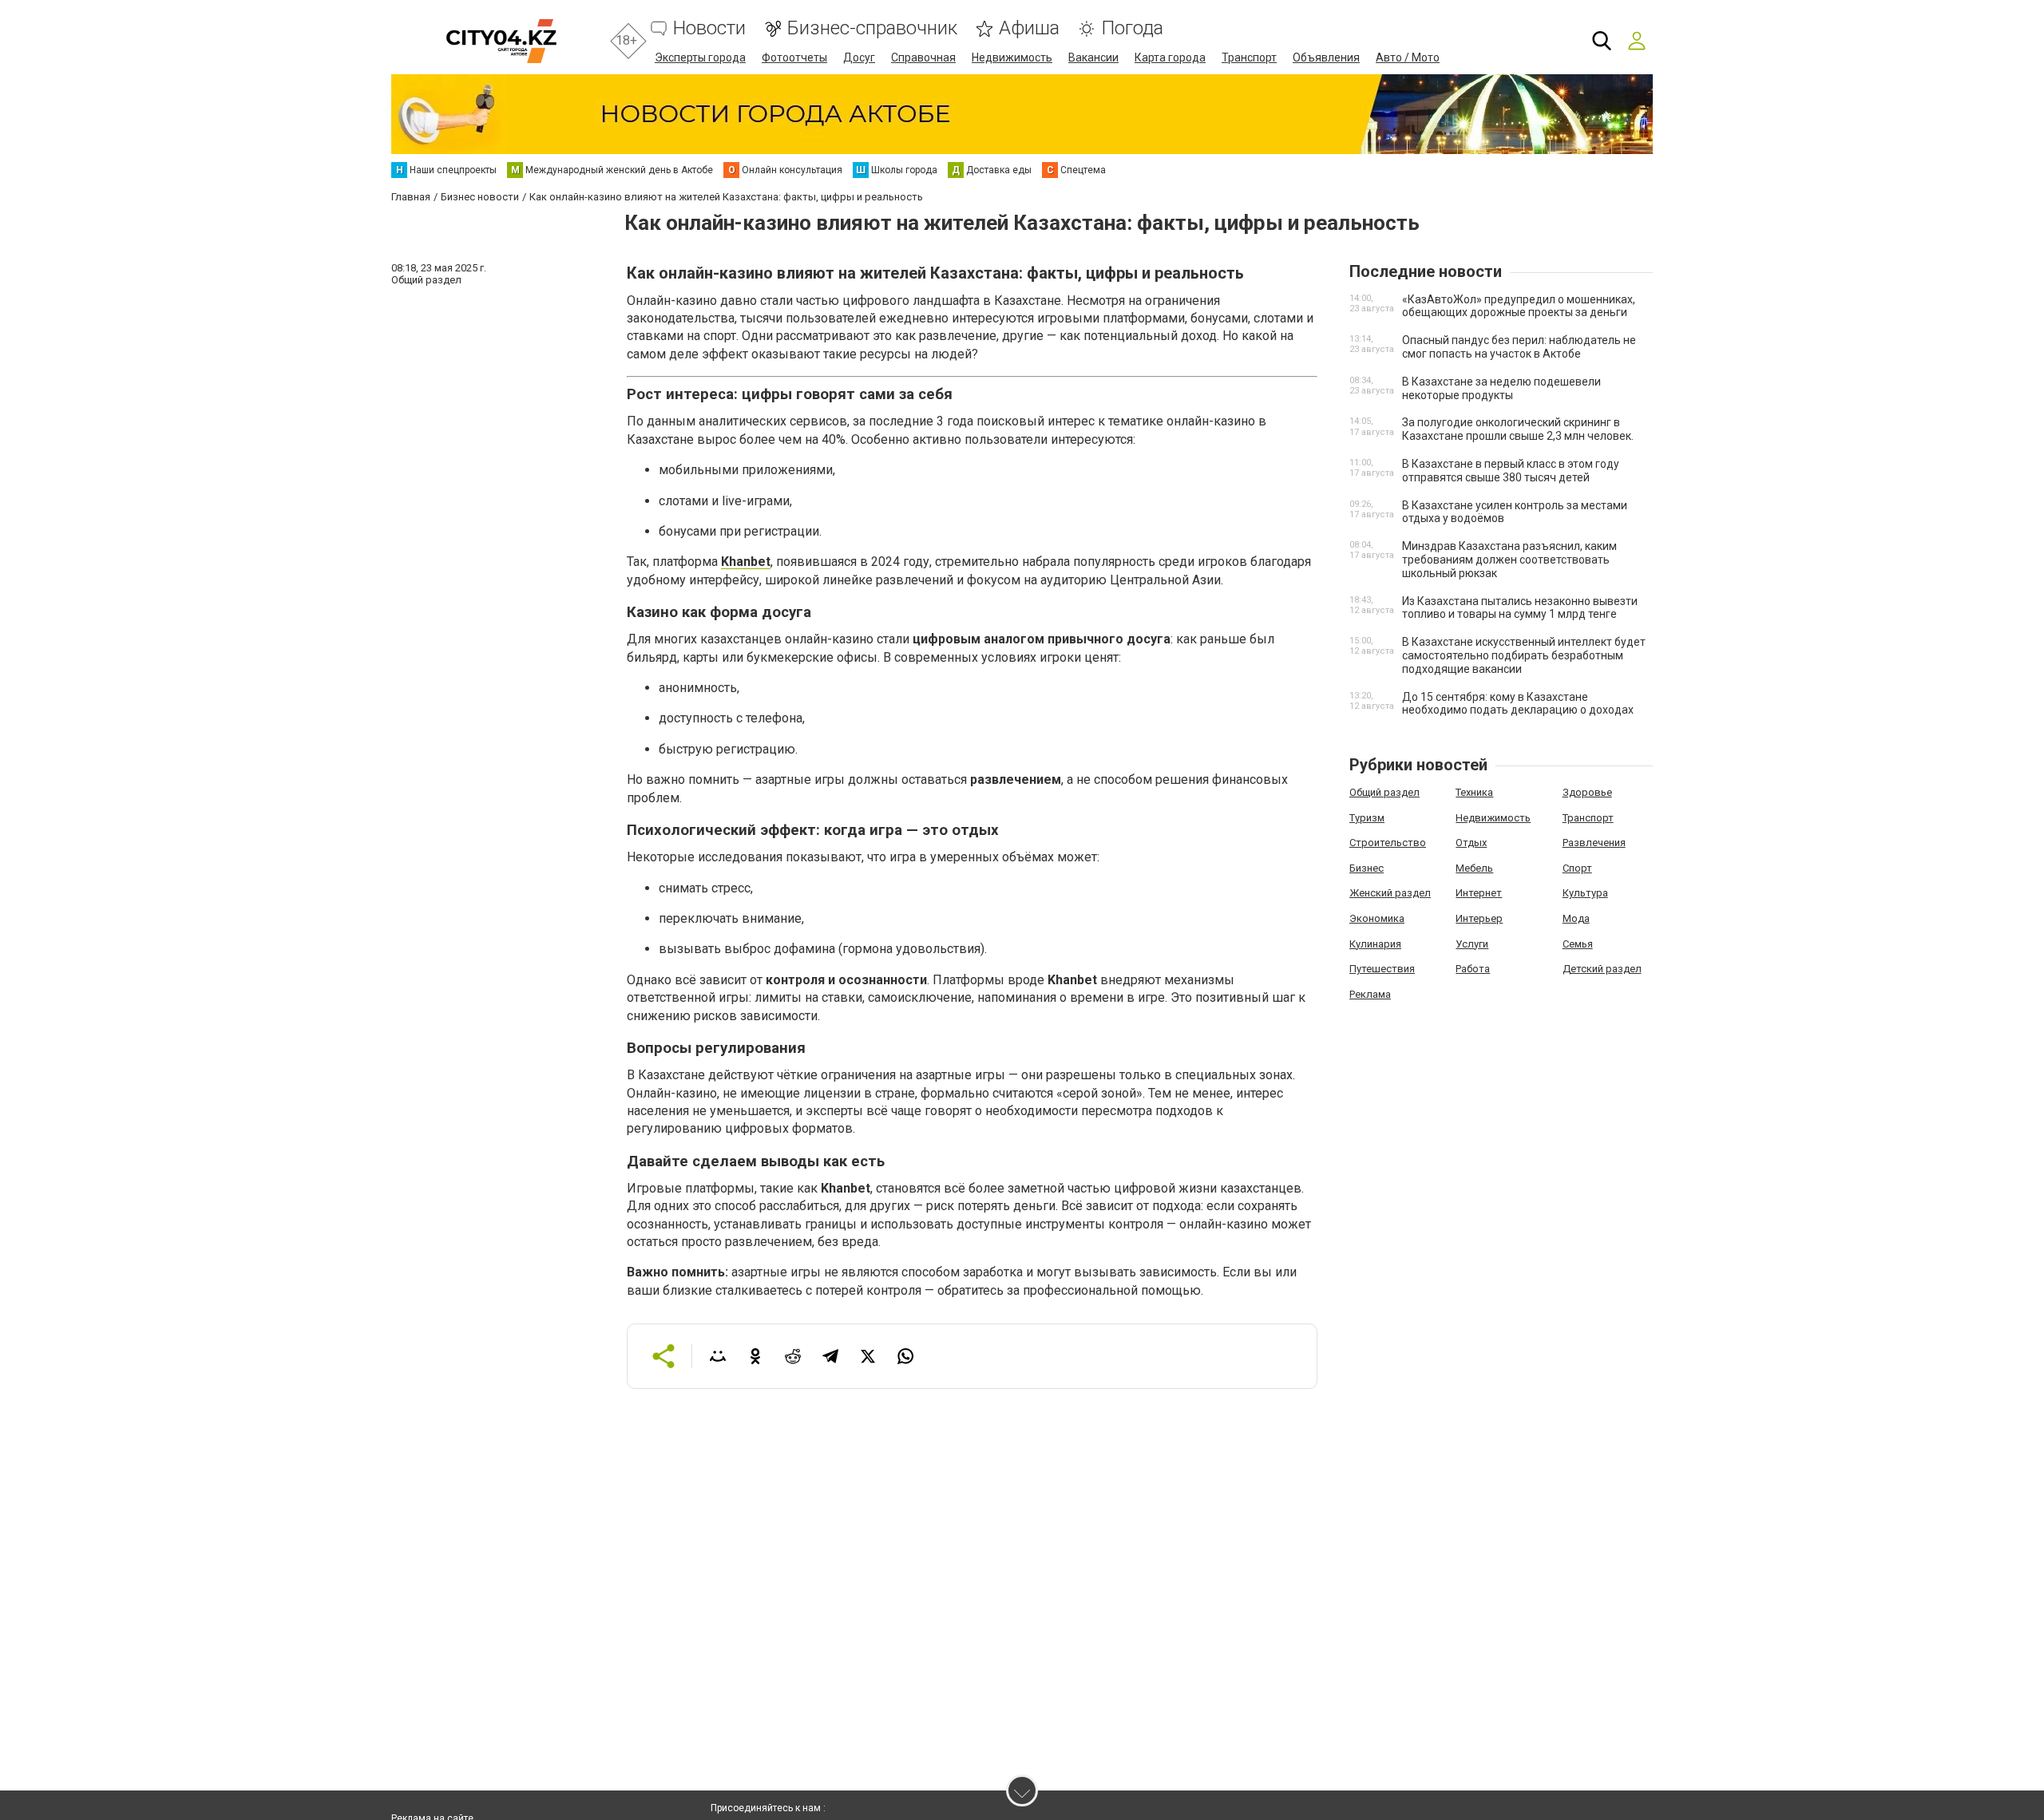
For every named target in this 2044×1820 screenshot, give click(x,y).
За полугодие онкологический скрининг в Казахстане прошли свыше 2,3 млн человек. (1518, 429)
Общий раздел (1384, 792)
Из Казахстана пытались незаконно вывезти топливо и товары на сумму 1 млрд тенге (1520, 608)
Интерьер (1479, 918)
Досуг (859, 57)
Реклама (1370, 994)
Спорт (1577, 868)
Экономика (1377, 918)
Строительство (1388, 843)
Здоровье (1587, 792)
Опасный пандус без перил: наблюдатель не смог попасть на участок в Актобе (1519, 347)
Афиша (1029, 28)
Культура (1585, 893)
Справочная (923, 57)
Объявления (1326, 57)
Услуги (1472, 944)
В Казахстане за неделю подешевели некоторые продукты (1501, 388)
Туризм (1367, 818)
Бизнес (1367, 868)
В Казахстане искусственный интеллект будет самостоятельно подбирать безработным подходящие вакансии (1524, 655)
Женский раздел (1390, 893)
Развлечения (1594, 843)
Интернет (1479, 893)
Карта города (1170, 57)
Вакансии (1093, 57)
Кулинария (1375, 944)
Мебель (1474, 868)
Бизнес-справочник (872, 28)
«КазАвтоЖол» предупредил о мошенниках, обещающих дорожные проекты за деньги (1519, 306)
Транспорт (1249, 57)
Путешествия (1382, 969)
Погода (1132, 28)
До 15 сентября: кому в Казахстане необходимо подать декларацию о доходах (1518, 704)
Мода (1576, 918)
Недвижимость (1012, 57)
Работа (1473, 969)
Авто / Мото (1408, 57)
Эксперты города (700, 57)
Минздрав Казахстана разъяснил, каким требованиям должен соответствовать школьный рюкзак (1509, 560)
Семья (1578, 944)
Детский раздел (1602, 969)
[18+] (501, 41)
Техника (1474, 792)
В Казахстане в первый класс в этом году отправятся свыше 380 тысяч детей (1511, 471)
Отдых (1471, 843)
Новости (709, 28)
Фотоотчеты (794, 57)
